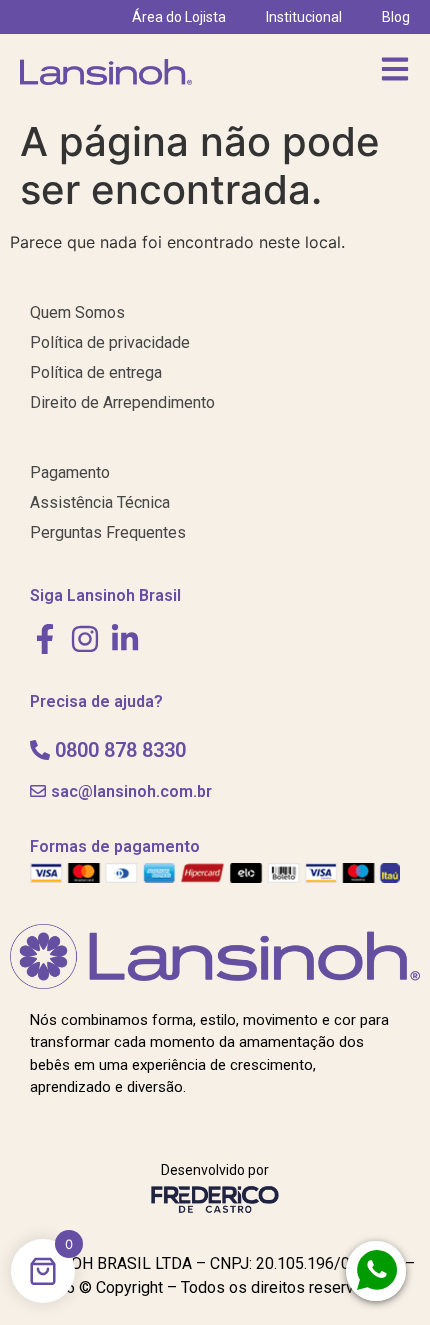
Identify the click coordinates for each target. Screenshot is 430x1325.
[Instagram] (85, 639)
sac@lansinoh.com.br (131, 791)
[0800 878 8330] (40, 750)
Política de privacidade (110, 342)
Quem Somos (77, 312)
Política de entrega (96, 372)
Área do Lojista (179, 17)
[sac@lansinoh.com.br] (38, 791)
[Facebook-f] (45, 639)
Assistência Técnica (100, 502)
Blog (396, 17)
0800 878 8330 (120, 750)
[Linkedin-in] (125, 639)
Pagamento (70, 472)
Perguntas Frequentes (108, 532)
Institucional (304, 17)
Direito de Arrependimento (122, 402)
